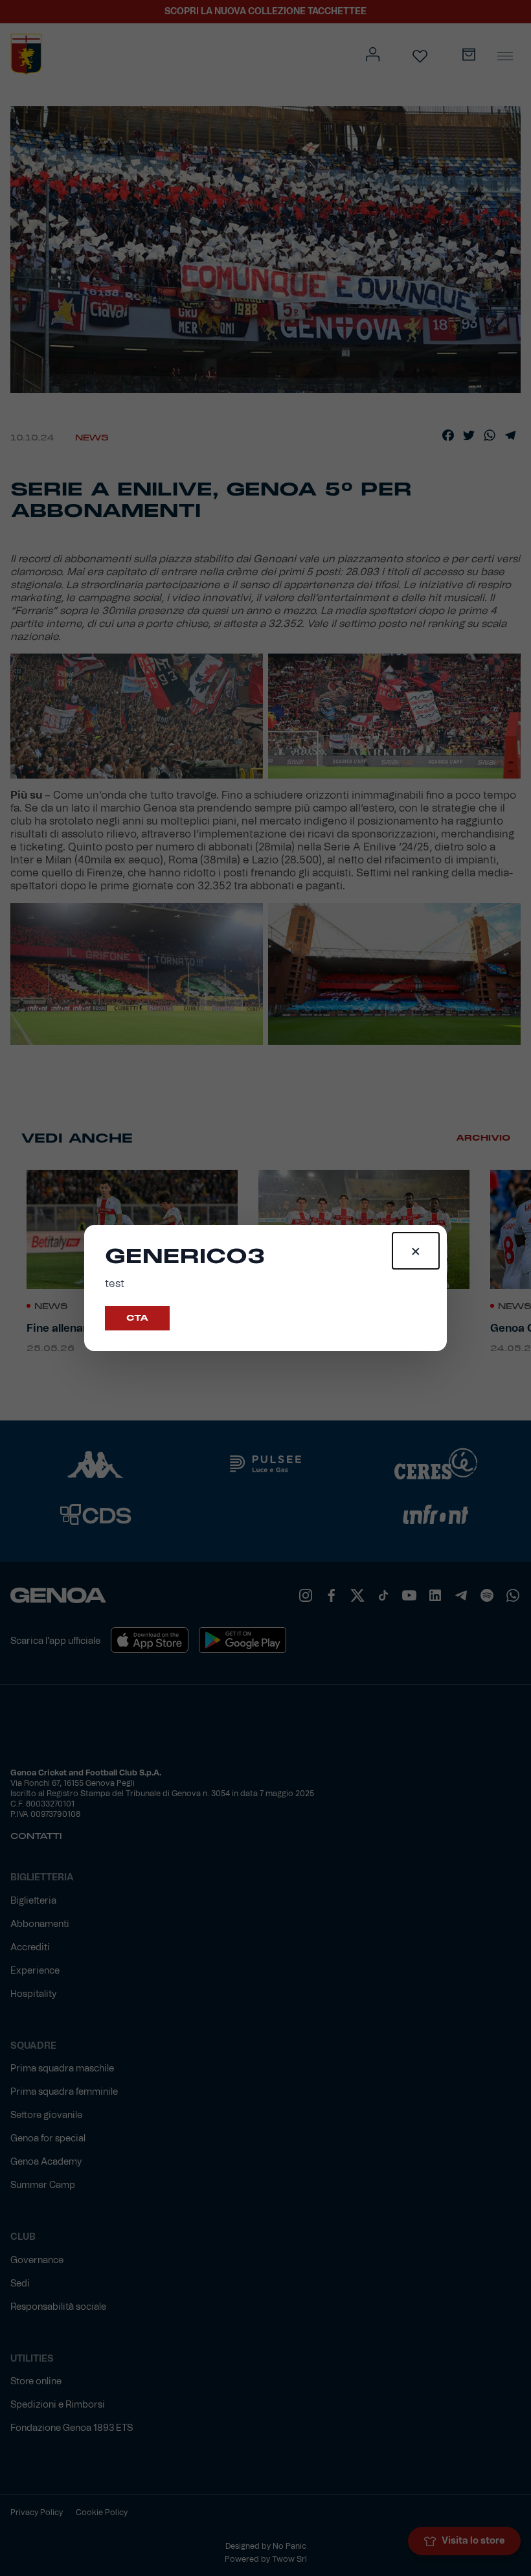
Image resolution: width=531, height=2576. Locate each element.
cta (137, 1318)
